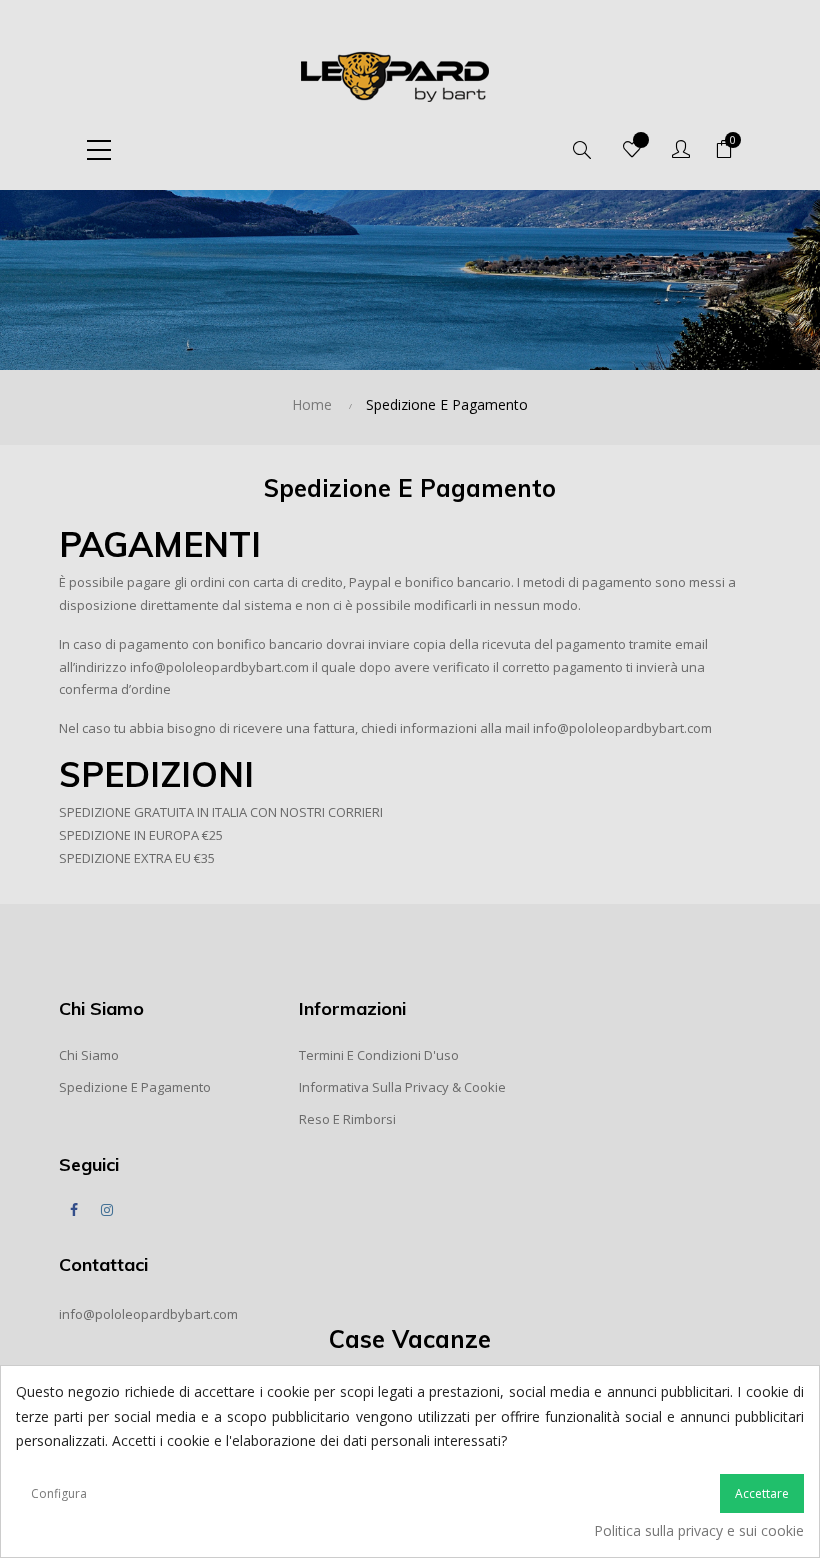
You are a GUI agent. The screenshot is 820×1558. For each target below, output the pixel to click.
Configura (59, 1493)
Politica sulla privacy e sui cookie (699, 1530)
